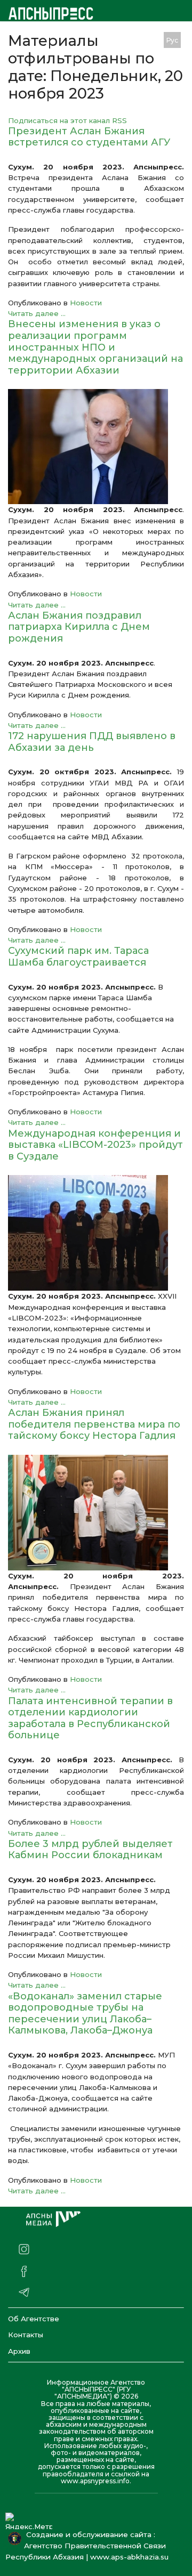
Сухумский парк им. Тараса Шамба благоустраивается (78, 957)
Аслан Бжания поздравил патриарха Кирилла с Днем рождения (79, 627)
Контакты (26, 2335)
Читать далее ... (37, 313)
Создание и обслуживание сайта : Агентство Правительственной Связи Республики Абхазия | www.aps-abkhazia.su (89, 2546)
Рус (172, 40)
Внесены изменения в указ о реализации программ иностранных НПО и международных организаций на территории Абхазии (95, 347)
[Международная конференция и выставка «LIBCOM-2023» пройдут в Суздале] (96, 1233)
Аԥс (149, 40)
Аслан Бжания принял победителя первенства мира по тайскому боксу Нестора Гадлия (94, 1424)
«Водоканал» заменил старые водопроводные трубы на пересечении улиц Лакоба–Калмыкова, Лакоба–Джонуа (85, 2014)
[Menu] (127, 40)
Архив (19, 2351)
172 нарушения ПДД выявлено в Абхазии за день (92, 742)
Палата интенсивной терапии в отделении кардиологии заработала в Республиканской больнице (90, 1718)
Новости (86, 303)
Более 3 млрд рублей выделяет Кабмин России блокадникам (90, 1850)
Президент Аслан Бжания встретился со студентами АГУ (89, 137)
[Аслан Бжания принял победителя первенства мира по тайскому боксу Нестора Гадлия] (96, 1513)
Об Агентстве (34, 2319)
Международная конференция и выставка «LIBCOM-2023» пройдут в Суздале (95, 1145)
